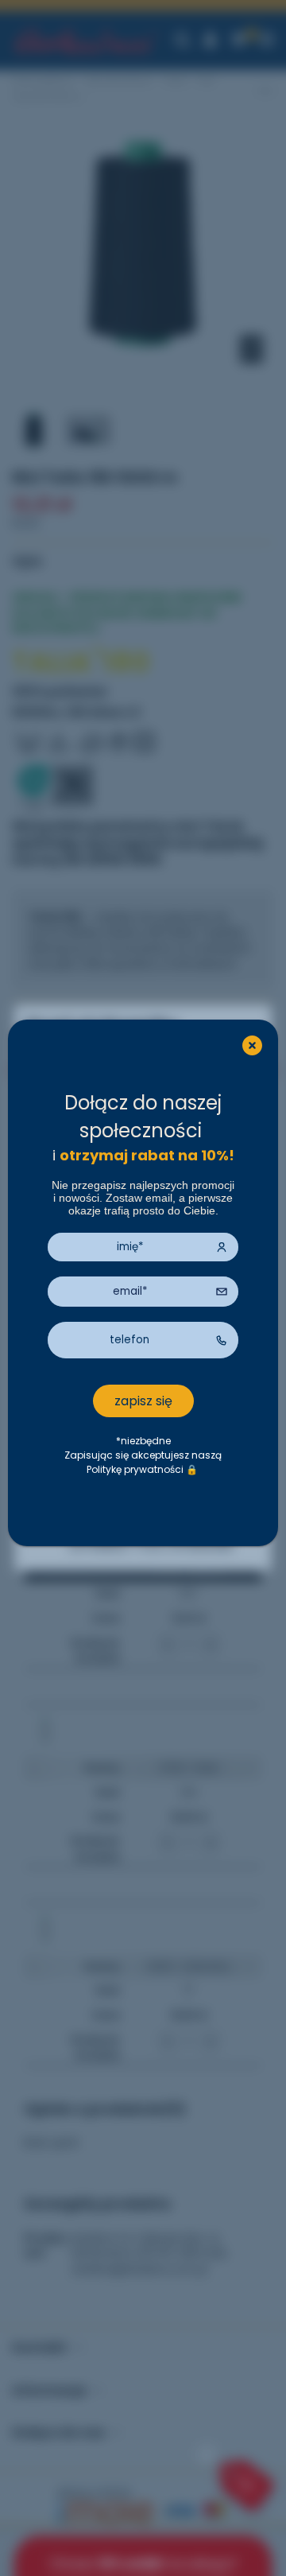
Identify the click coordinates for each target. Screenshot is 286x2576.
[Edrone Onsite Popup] (143, 1288)
